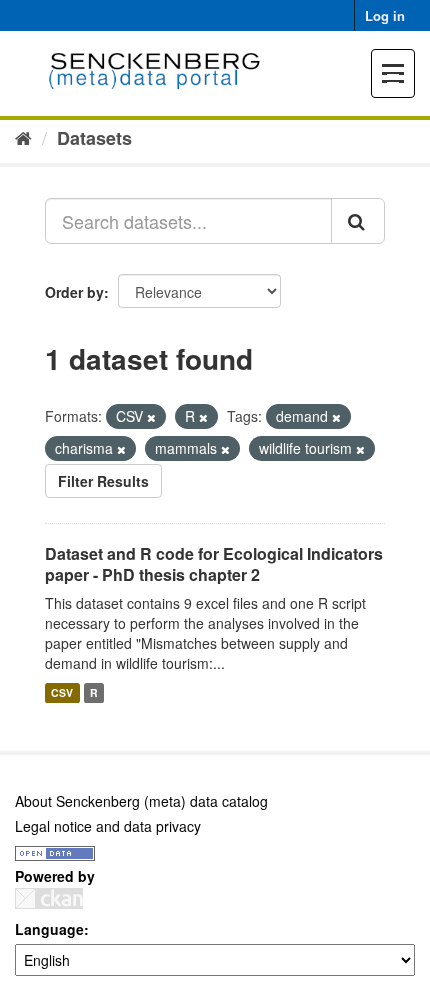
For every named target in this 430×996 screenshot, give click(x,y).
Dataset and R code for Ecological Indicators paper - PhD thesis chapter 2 (214, 564)
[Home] (23, 137)
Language (49, 929)
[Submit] (358, 221)
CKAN (49, 898)
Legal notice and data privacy (108, 826)
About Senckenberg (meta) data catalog (141, 801)
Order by (74, 292)
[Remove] (151, 417)
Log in (385, 15)
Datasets (94, 138)
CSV (62, 692)
